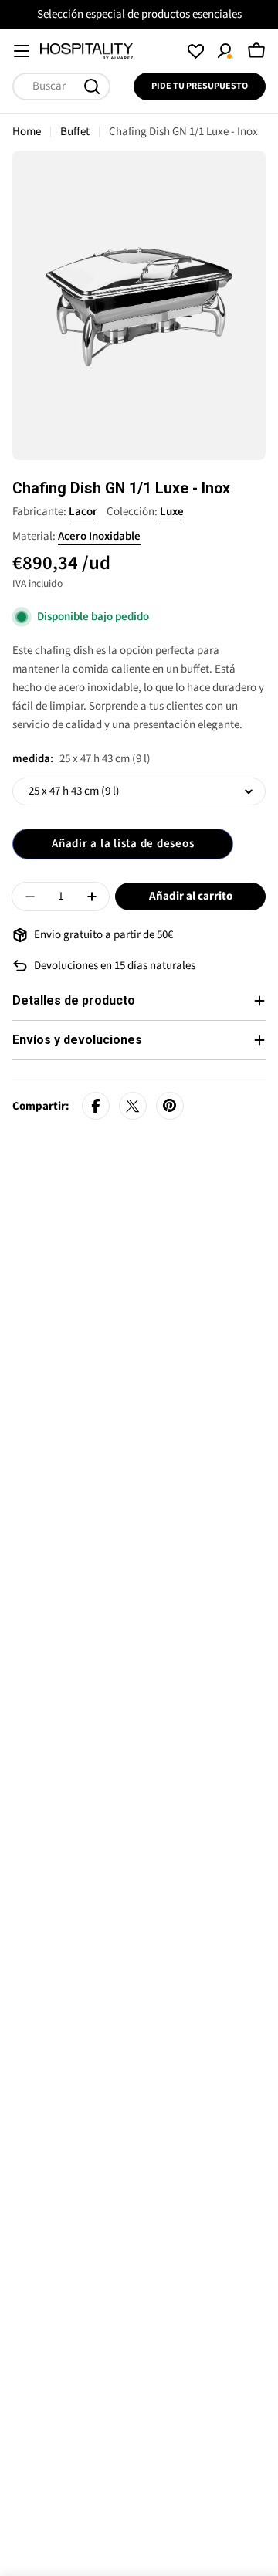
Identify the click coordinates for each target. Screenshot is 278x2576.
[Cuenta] (225, 51)
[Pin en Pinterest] (170, 1107)
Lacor (83, 512)
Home (27, 132)
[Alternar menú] (22, 51)
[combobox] (61, 86)
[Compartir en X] (133, 1107)
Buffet (75, 132)
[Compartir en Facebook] (96, 1107)
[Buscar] (92, 86)
